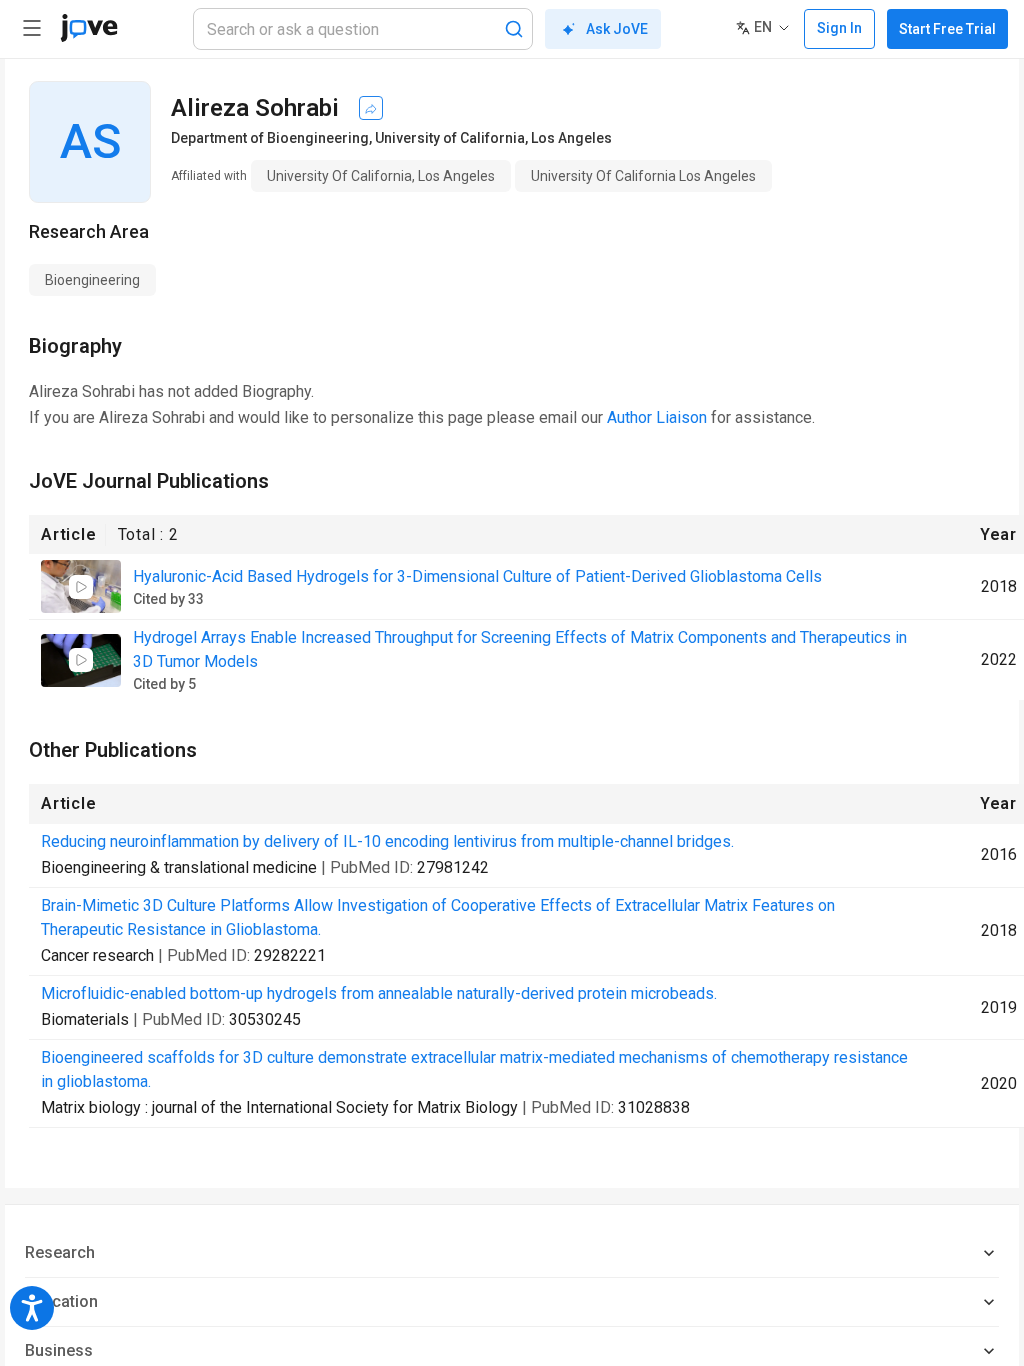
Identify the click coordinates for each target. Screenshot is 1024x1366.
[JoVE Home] (89, 28)
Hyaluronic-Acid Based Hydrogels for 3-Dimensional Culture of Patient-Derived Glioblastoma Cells (477, 576)
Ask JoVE (617, 29)
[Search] (514, 29)
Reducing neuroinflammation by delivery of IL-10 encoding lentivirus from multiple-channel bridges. (387, 841)
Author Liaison (657, 417)
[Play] (81, 587)
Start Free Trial (947, 29)
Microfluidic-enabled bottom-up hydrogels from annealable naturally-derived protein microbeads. (379, 993)
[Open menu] (32, 28)
